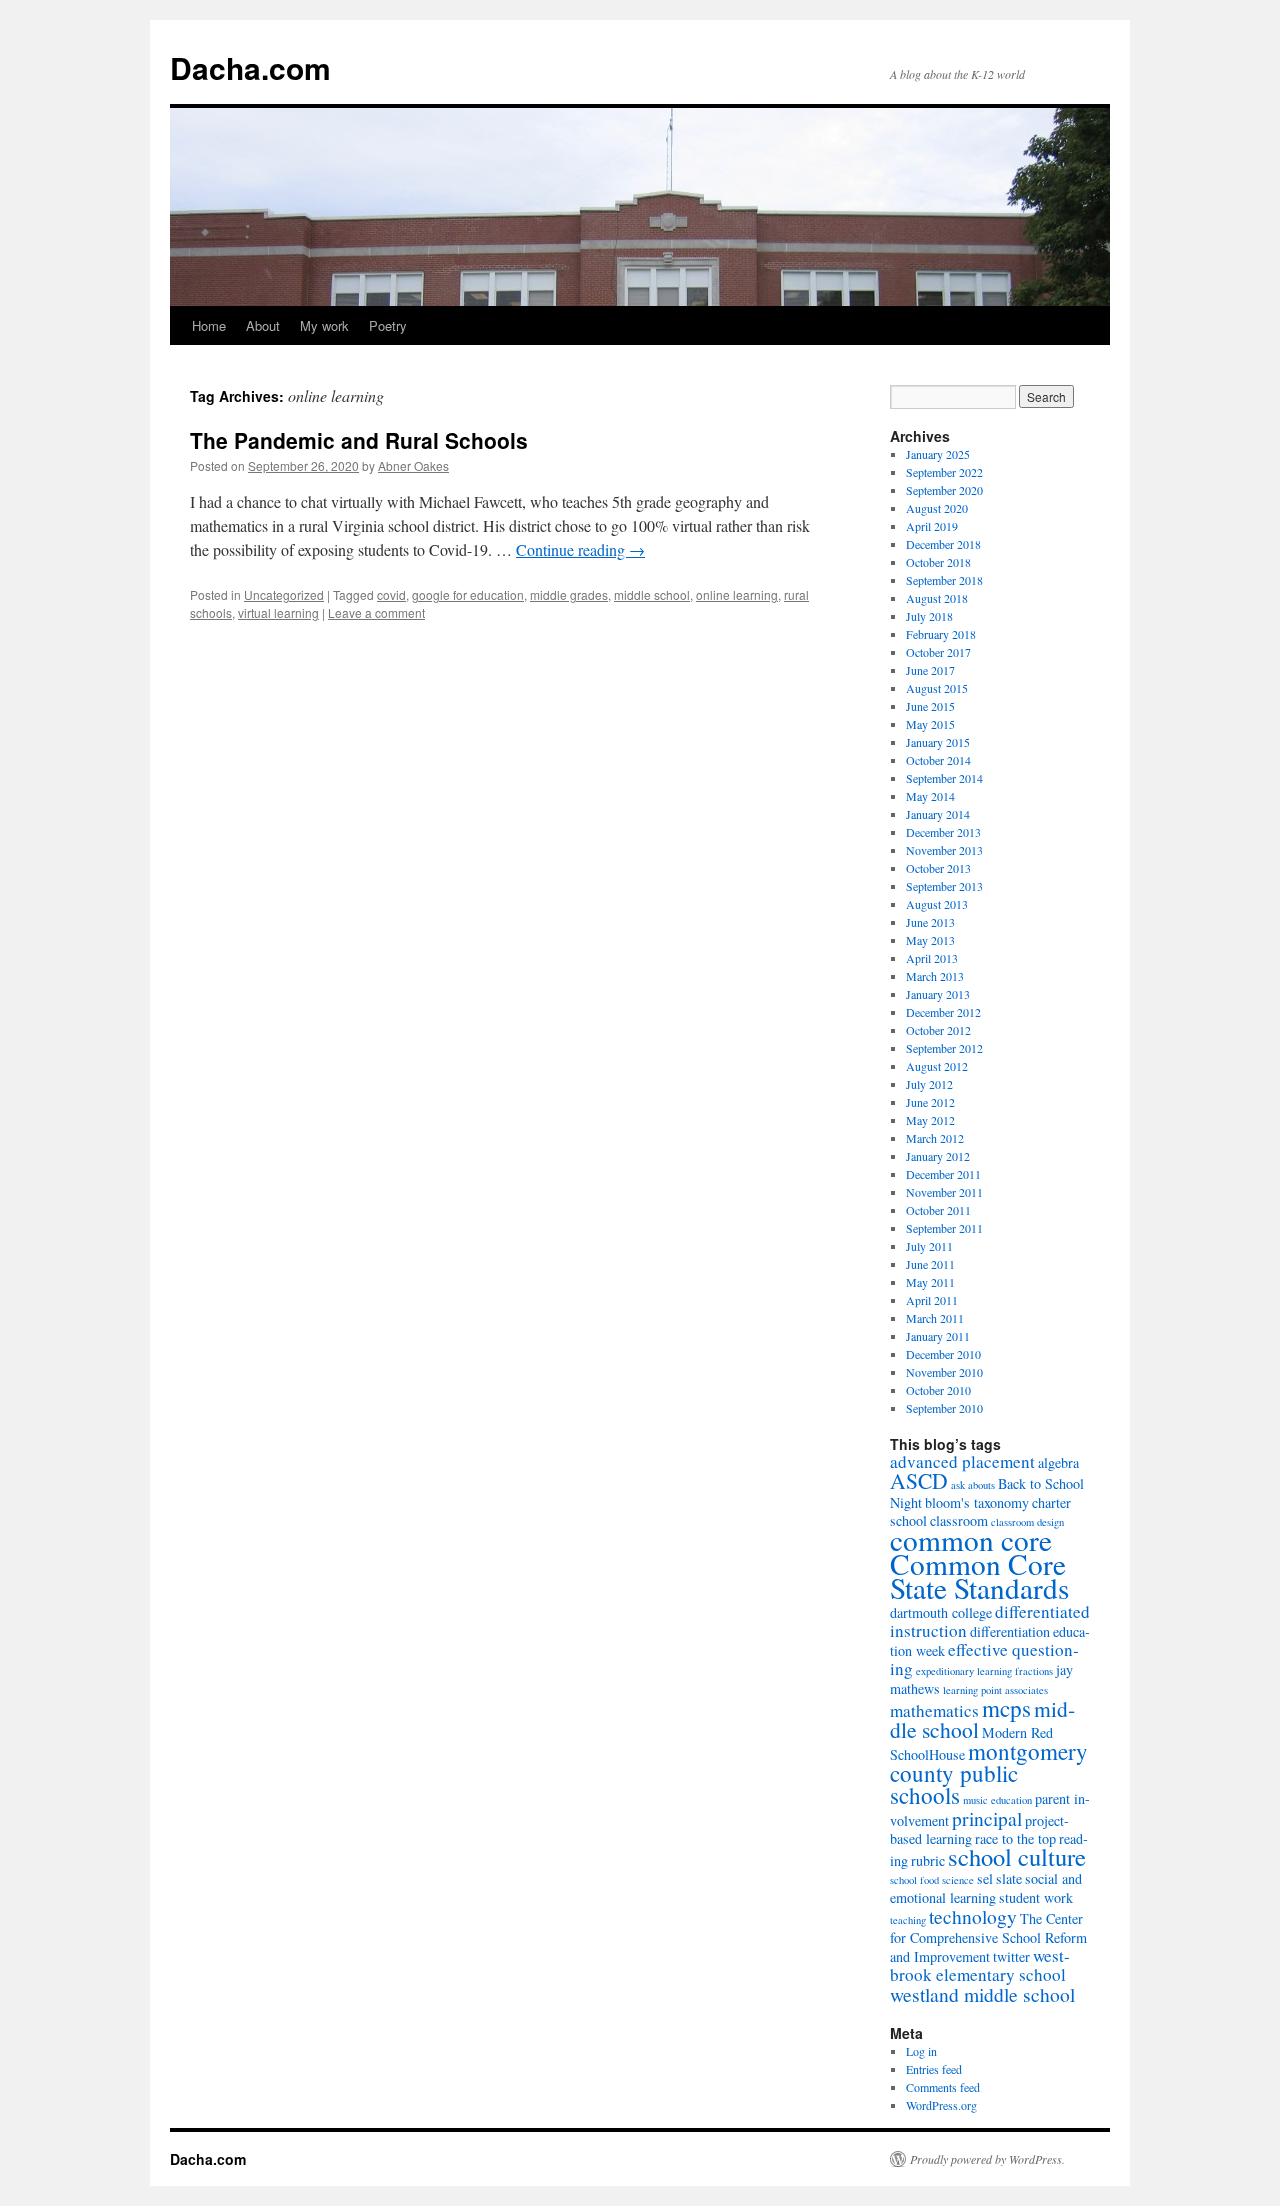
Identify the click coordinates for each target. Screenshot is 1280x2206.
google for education (468, 594)
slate (1009, 1878)
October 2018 (938, 562)
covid (391, 594)
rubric (928, 1860)
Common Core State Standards (979, 1575)
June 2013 (930, 922)
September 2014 (944, 778)
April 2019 (932, 526)
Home (209, 325)
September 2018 (944, 580)
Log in (921, 2051)
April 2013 (932, 958)
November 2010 (944, 1372)
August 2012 (937, 1066)
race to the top (1015, 1838)
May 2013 (930, 940)
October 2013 (938, 868)
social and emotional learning (986, 1888)
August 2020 (937, 508)
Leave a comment (376, 612)
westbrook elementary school (980, 1965)
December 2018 (943, 544)
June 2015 (930, 706)
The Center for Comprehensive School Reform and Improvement (988, 1937)
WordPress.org (941, 2105)
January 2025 (938, 454)
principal (987, 1818)
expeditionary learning (964, 1671)
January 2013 (938, 994)
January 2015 (938, 742)
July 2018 (929, 616)
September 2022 (944, 472)
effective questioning (984, 1659)
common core (971, 1539)
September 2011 (944, 1228)
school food (914, 1880)
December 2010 (943, 1354)
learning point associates (995, 1690)
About (263, 325)
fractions (1034, 1671)
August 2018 (937, 598)
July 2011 (929, 1246)
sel (985, 1878)
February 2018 (941, 634)
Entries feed (934, 2069)
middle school (652, 594)
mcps (1006, 1708)
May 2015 (930, 724)
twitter (1011, 1956)
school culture (1017, 1856)
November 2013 (944, 850)
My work (324, 325)
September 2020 (944, 490)
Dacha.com (250, 67)
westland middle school (982, 1994)
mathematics (934, 1710)
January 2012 (938, 1156)
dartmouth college (941, 1612)
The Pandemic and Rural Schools (359, 440)
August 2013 (937, 904)
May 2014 (930, 796)
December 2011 (943, 1174)
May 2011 (930, 1282)
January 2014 (938, 814)
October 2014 (938, 760)
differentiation (1010, 1631)
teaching (908, 1920)
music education (997, 1800)
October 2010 (938, 1390)
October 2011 (938, 1210)
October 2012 (938, 1030)
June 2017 (930, 670)
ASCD (919, 1480)
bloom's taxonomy (977, 1502)
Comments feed (943, 2087)
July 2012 (929, 1084)
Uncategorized (284, 594)
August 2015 (937, 688)
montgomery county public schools (989, 1773)
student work (1036, 1897)
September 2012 (944, 1048)
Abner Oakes (413, 465)
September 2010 (944, 1408)
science (958, 1880)
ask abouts (973, 1485)
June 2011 (930, 1264)
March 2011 (935, 1318)
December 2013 (943, 832)
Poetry (388, 325)
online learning (737, 594)
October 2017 (938, 652)
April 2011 (932, 1300)
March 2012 (935, 1138)
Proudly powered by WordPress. (987, 2159)
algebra (1058, 1462)
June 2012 (930, 1102)
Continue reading (580, 549)
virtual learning (278, 612)
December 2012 (943, 1012)
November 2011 (944, 1192)
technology (973, 1916)
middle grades (569, 594)
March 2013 (935, 976)
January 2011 (938, 1336)
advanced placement (962, 1461)
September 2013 (944, 886)
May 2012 (930, 1120)
